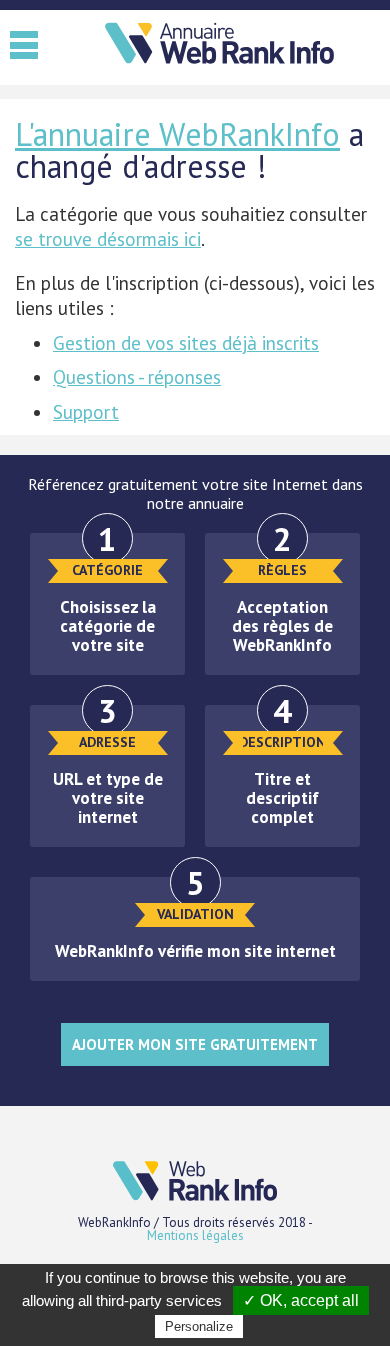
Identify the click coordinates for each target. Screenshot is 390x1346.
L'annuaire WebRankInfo (177, 134)
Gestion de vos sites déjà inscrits (186, 343)
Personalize (199, 1326)
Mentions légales (195, 1235)
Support (86, 412)
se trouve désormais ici (108, 239)
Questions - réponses (137, 377)
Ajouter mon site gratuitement (195, 1044)
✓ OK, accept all (301, 1300)
